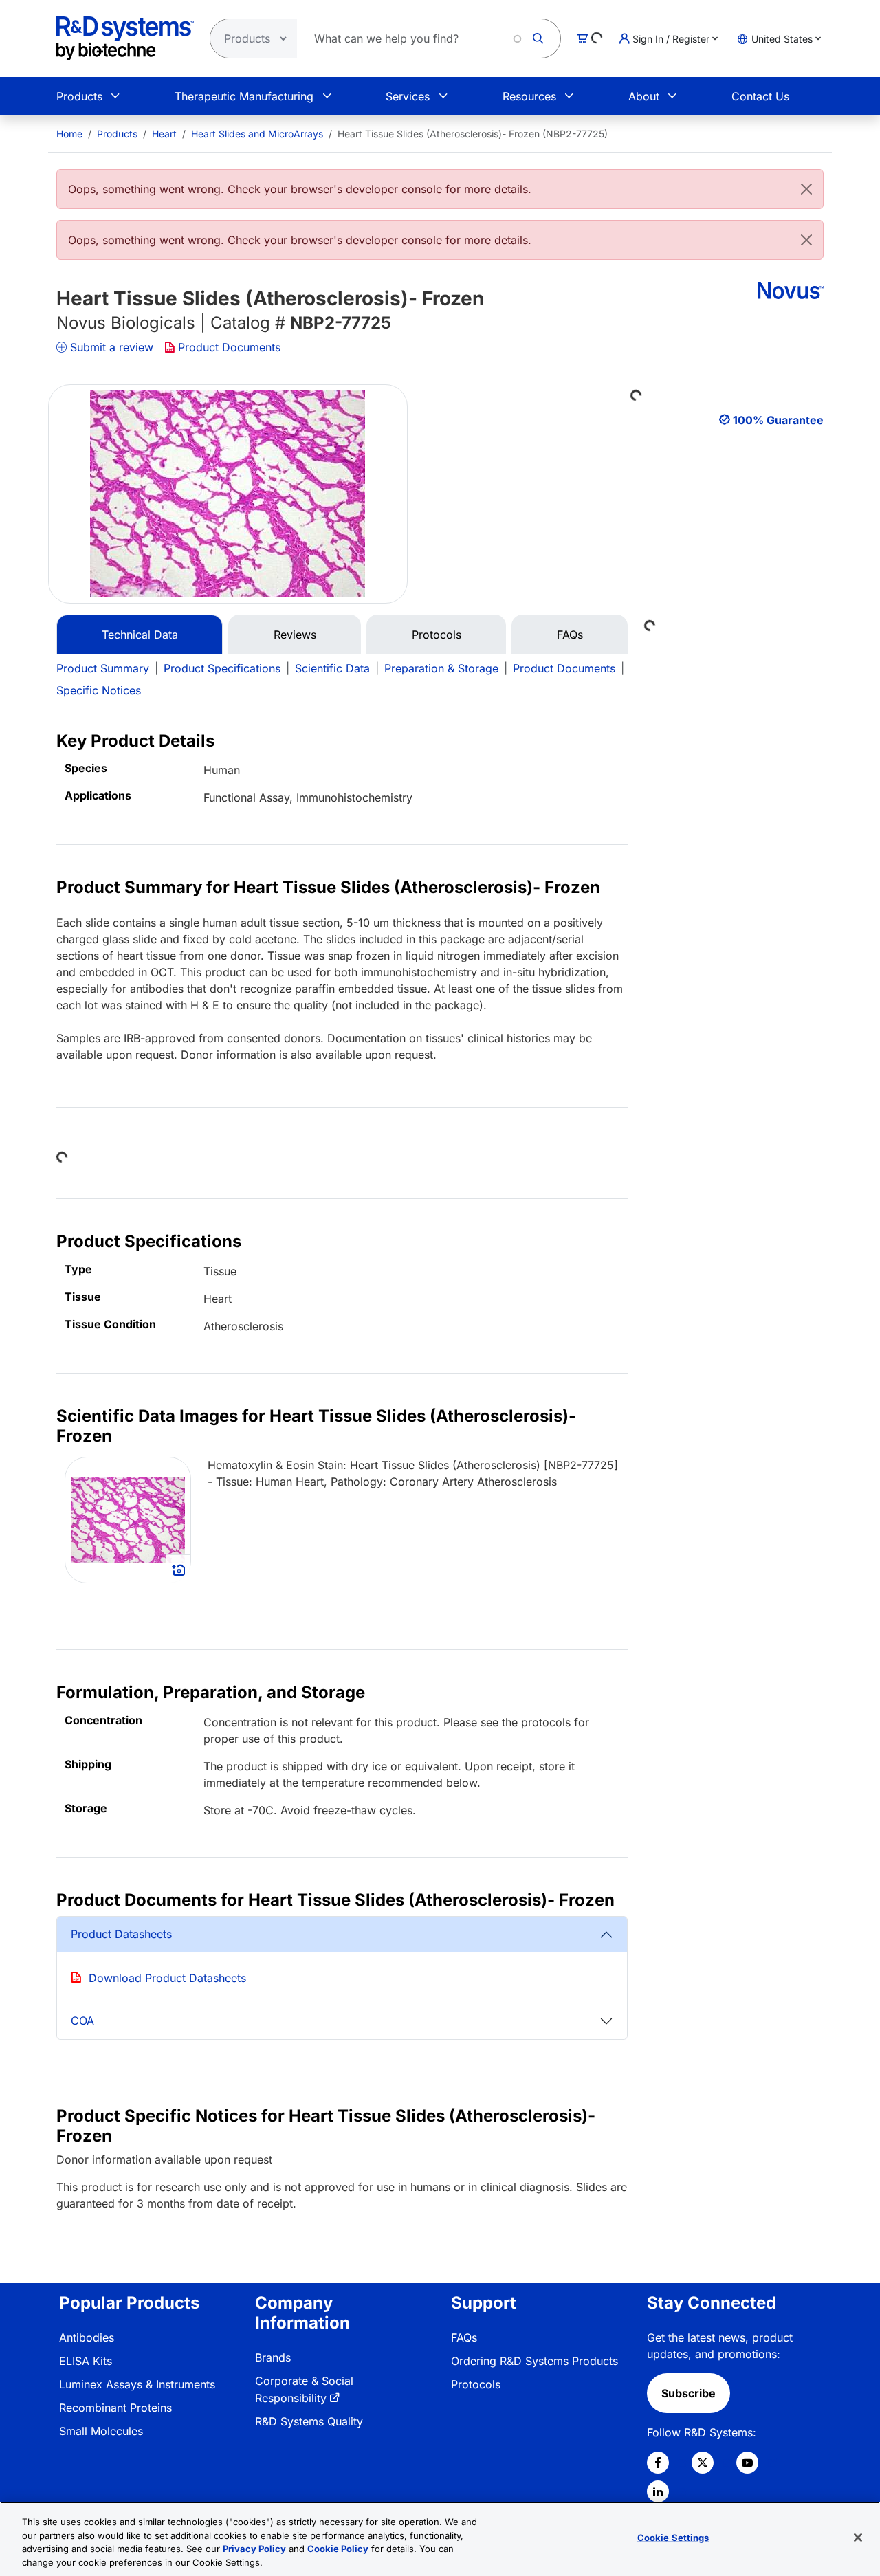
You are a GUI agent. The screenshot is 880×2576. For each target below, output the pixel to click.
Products (79, 96)
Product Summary (103, 668)
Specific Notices (99, 690)
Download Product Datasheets (167, 1978)
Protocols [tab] (437, 635)
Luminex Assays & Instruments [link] (137, 2384)
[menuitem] (69, 134)
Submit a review (112, 347)
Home (69, 134)
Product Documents (229, 347)
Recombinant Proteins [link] (115, 2408)
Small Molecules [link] (101, 2431)
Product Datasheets (121, 1934)
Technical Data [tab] (140, 635)
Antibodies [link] (87, 2337)
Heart (164, 134)
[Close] (806, 189)
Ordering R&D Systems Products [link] (535, 2361)
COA (82, 2021)
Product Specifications (222, 668)
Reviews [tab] (295, 635)
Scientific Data (332, 668)
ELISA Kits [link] (86, 2361)
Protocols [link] (476, 2384)
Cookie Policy (338, 2549)
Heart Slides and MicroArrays (257, 134)
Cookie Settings (673, 2538)
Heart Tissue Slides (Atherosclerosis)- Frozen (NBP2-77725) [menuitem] (473, 134)
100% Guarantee (778, 420)
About (644, 96)
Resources (529, 96)
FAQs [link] (464, 2337)
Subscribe (689, 2393)
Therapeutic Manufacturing (244, 96)
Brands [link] (273, 2357)
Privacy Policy (254, 2549)
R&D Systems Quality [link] (309, 2421)
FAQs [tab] (570, 635)
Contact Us (760, 96)
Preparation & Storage (441, 668)
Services (408, 96)
